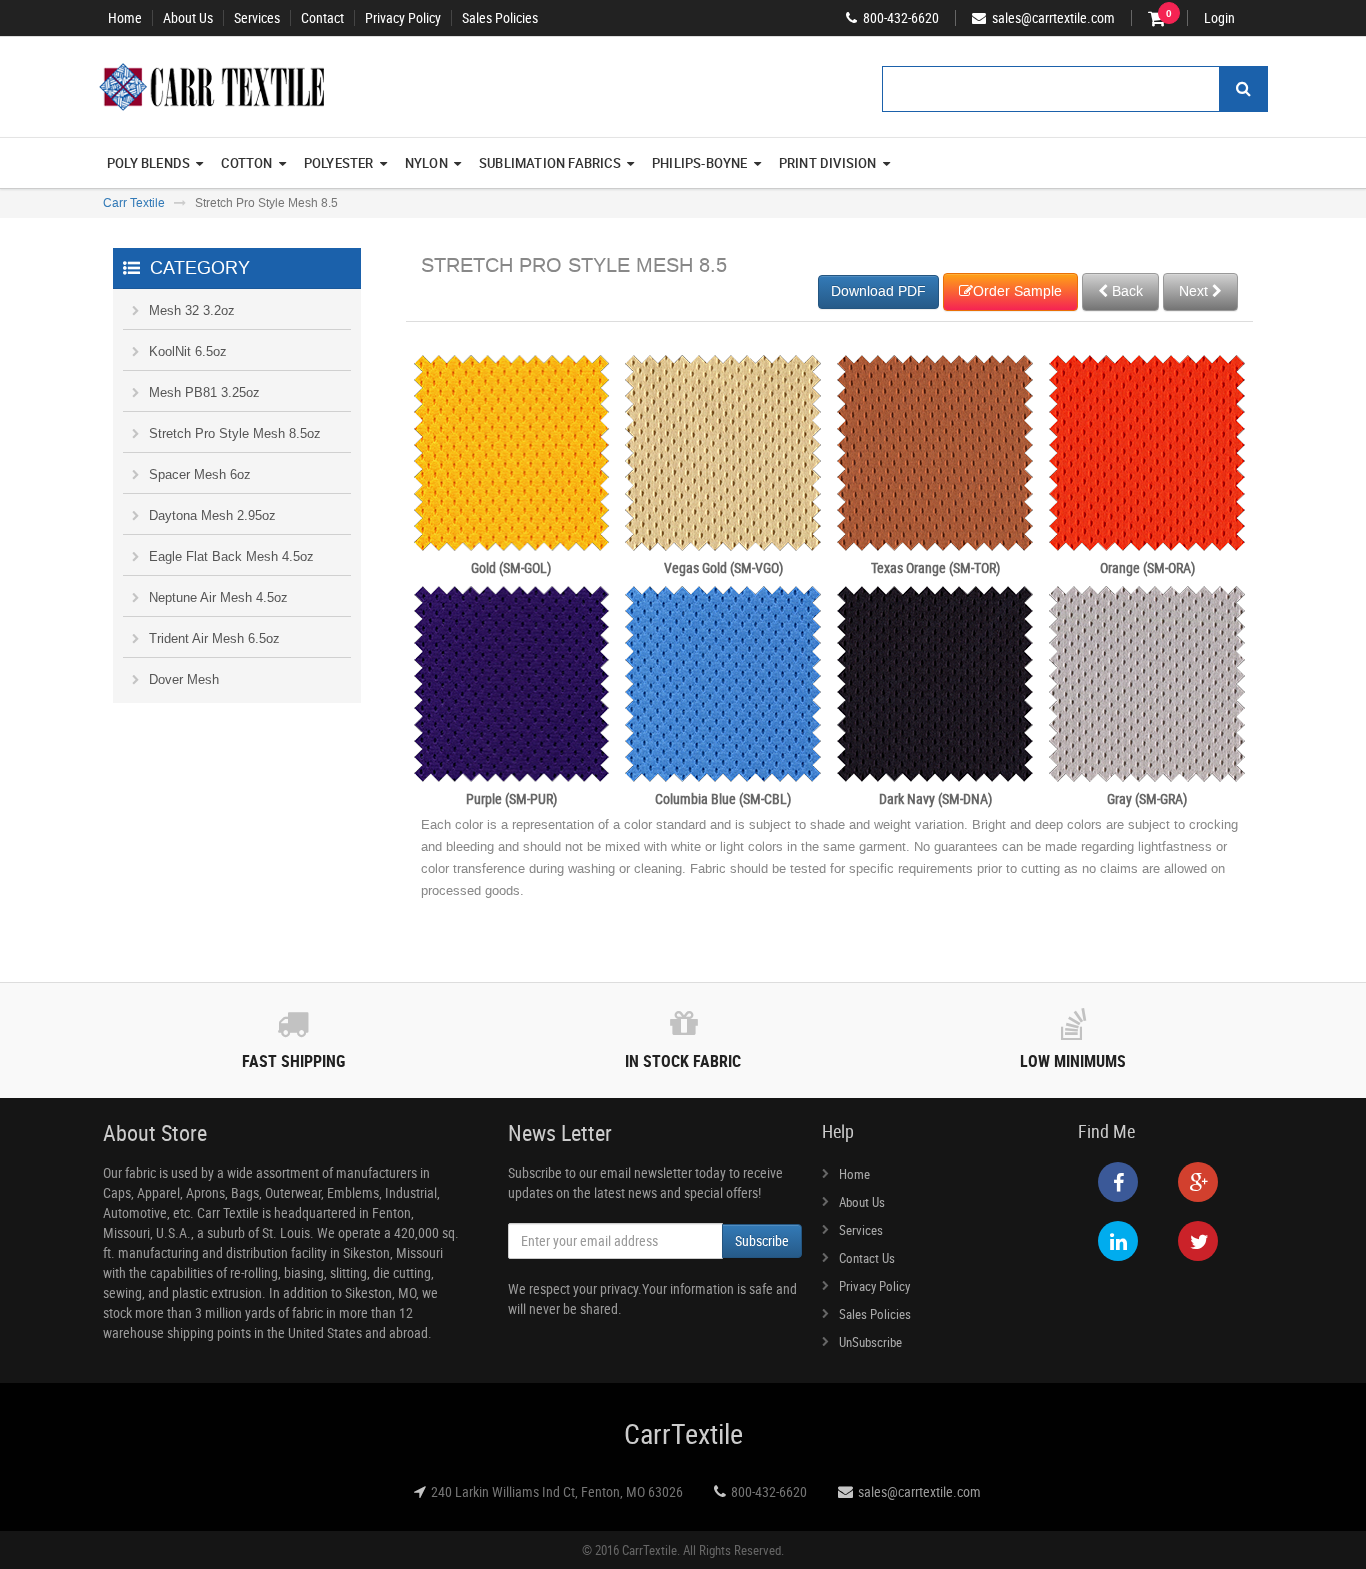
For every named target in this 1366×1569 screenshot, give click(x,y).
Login (1219, 18)
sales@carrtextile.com (919, 1491)
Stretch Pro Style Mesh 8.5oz (235, 433)
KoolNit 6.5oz (188, 351)
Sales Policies (500, 18)
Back (1125, 291)
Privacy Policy (403, 18)
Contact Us (867, 1258)
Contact (322, 18)
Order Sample (1017, 291)
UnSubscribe (870, 1342)
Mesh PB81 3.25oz (204, 392)
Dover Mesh (184, 679)
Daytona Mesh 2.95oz (212, 515)
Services (257, 18)
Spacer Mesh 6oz (200, 474)
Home (125, 18)
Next (1195, 291)
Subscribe (762, 1240)
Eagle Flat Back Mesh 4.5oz (231, 556)
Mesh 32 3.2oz (192, 310)
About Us (188, 18)
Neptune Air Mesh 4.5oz (218, 597)
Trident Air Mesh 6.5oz (214, 638)
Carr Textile (134, 203)
